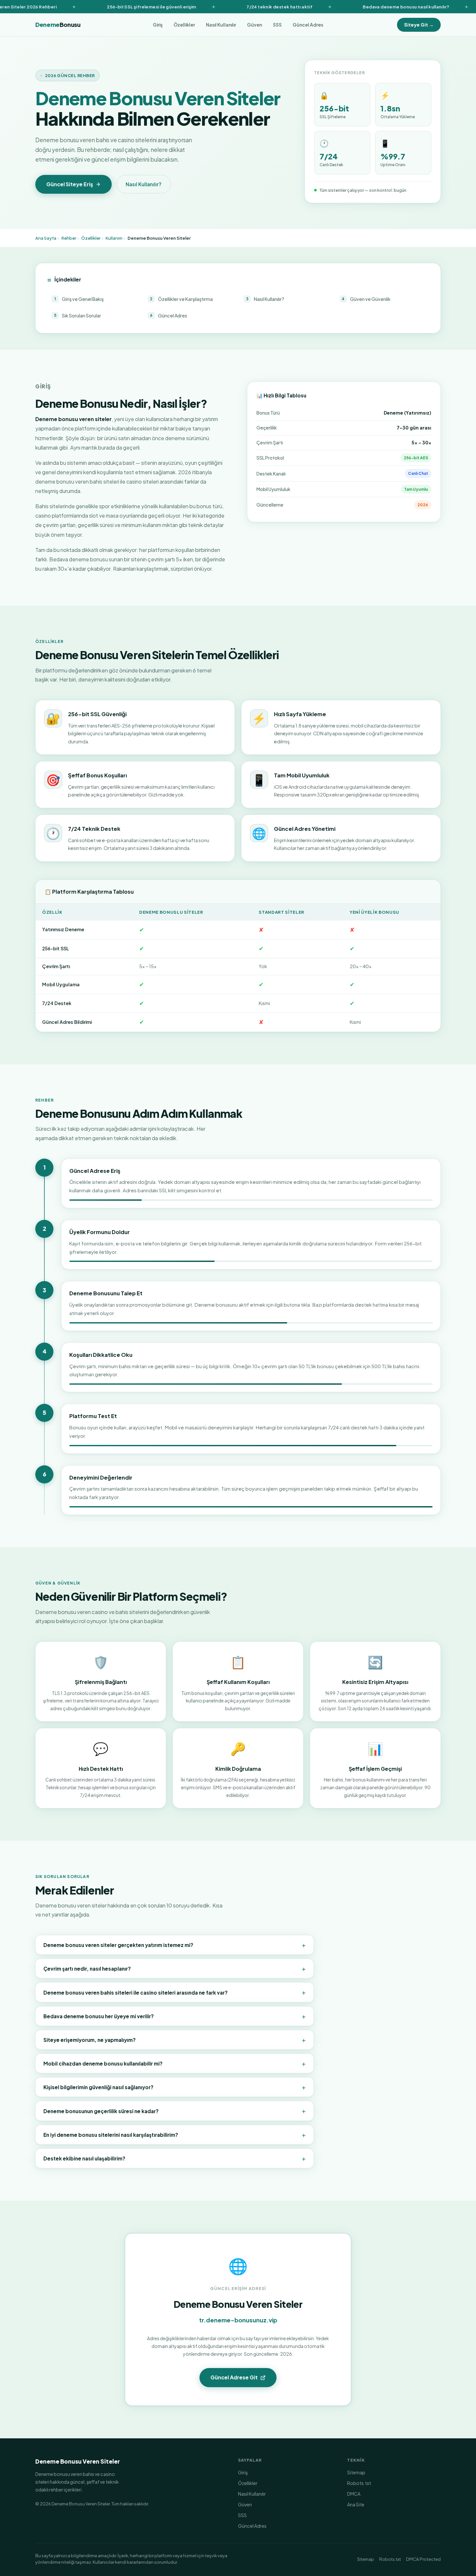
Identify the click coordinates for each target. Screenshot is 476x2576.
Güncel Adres (308, 25)
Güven (255, 25)
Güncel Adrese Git (234, 2377)
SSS (277, 25)
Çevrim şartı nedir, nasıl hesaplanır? (175, 1968)
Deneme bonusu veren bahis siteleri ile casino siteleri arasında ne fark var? (175, 1992)
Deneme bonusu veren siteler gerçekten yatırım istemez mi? (175, 1945)
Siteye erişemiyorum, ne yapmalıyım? (175, 2040)
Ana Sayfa (46, 238)
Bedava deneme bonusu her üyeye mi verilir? (175, 2016)
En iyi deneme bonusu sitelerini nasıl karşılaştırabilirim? (175, 2135)
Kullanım (114, 238)
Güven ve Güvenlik (366, 299)
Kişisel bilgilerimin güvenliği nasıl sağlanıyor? (175, 2087)
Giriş (158, 25)
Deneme (58, 25)
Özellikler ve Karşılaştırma (181, 299)
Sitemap (356, 2472)
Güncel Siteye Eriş (70, 184)
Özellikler (184, 25)
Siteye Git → (419, 25)
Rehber (69, 238)
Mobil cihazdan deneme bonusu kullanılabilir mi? (175, 2063)
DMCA (354, 2494)
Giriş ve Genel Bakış (79, 299)
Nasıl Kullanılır (221, 25)
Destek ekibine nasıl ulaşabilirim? (175, 2158)
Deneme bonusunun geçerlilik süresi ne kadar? (175, 2111)
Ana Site (356, 2504)
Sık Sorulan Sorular (78, 315)
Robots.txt (359, 2483)
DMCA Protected (423, 2559)
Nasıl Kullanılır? (144, 184)
